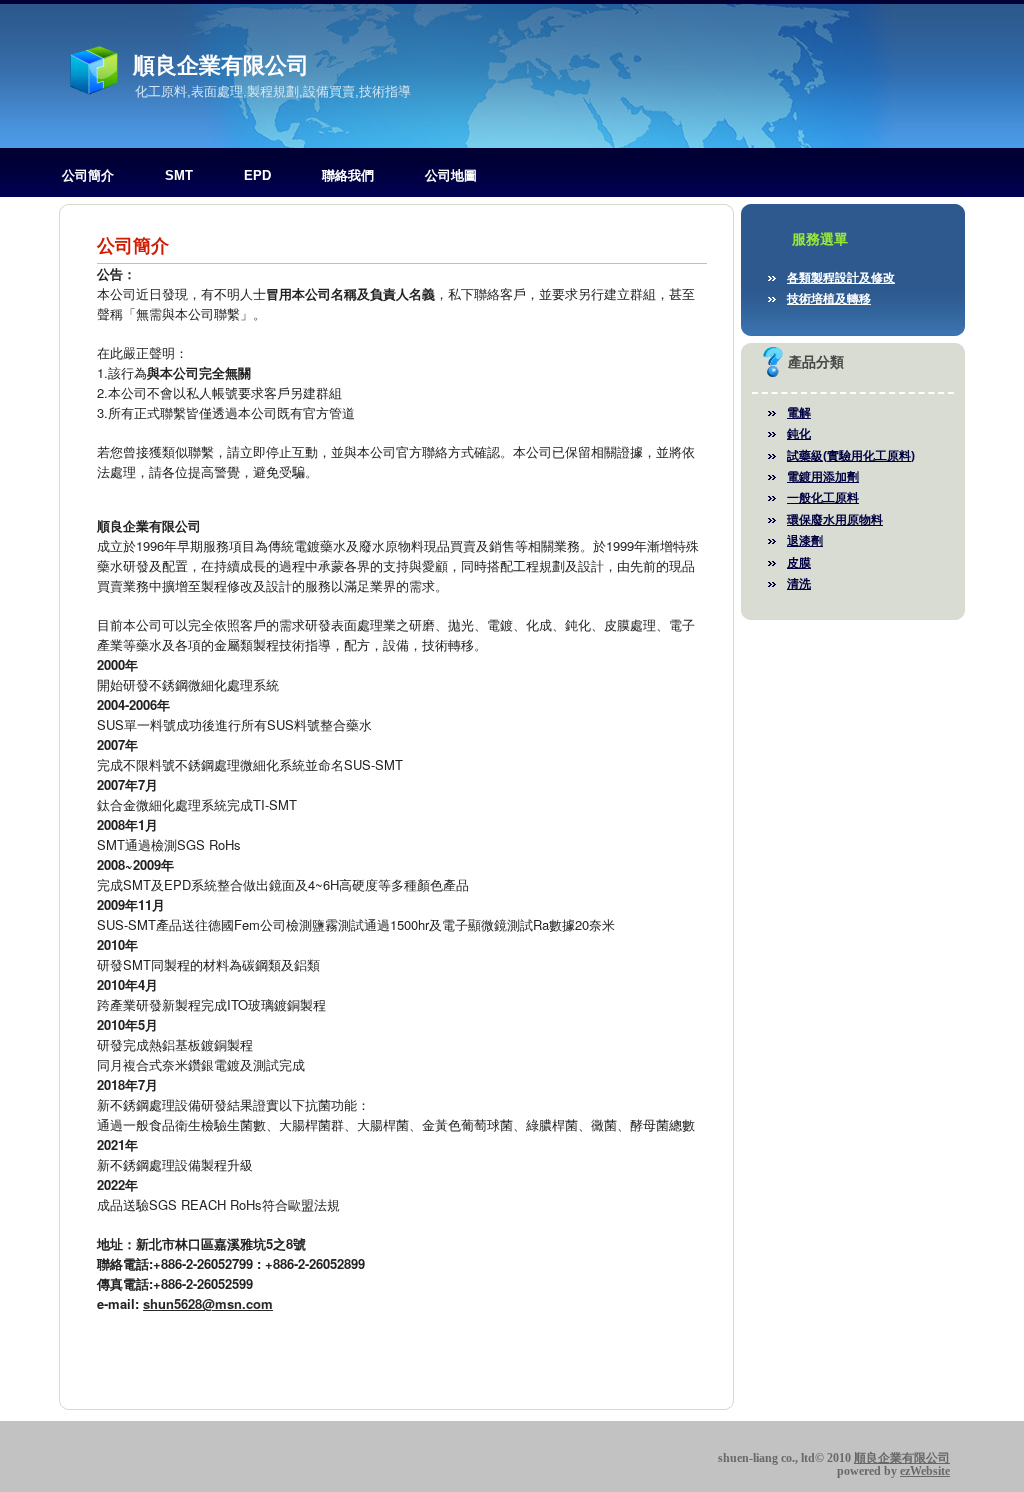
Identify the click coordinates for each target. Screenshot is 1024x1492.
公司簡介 (88, 175)
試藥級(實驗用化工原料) (851, 456)
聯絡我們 (348, 175)
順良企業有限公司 (221, 65)
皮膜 (799, 563)
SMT (179, 175)
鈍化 (799, 434)
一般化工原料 (823, 498)
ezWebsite (925, 1471)
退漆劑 (805, 541)
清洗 (799, 584)
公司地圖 (451, 175)
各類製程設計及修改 (841, 278)
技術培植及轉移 (829, 299)
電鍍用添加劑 (823, 477)
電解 (799, 413)
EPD (257, 175)
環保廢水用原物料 (835, 520)
